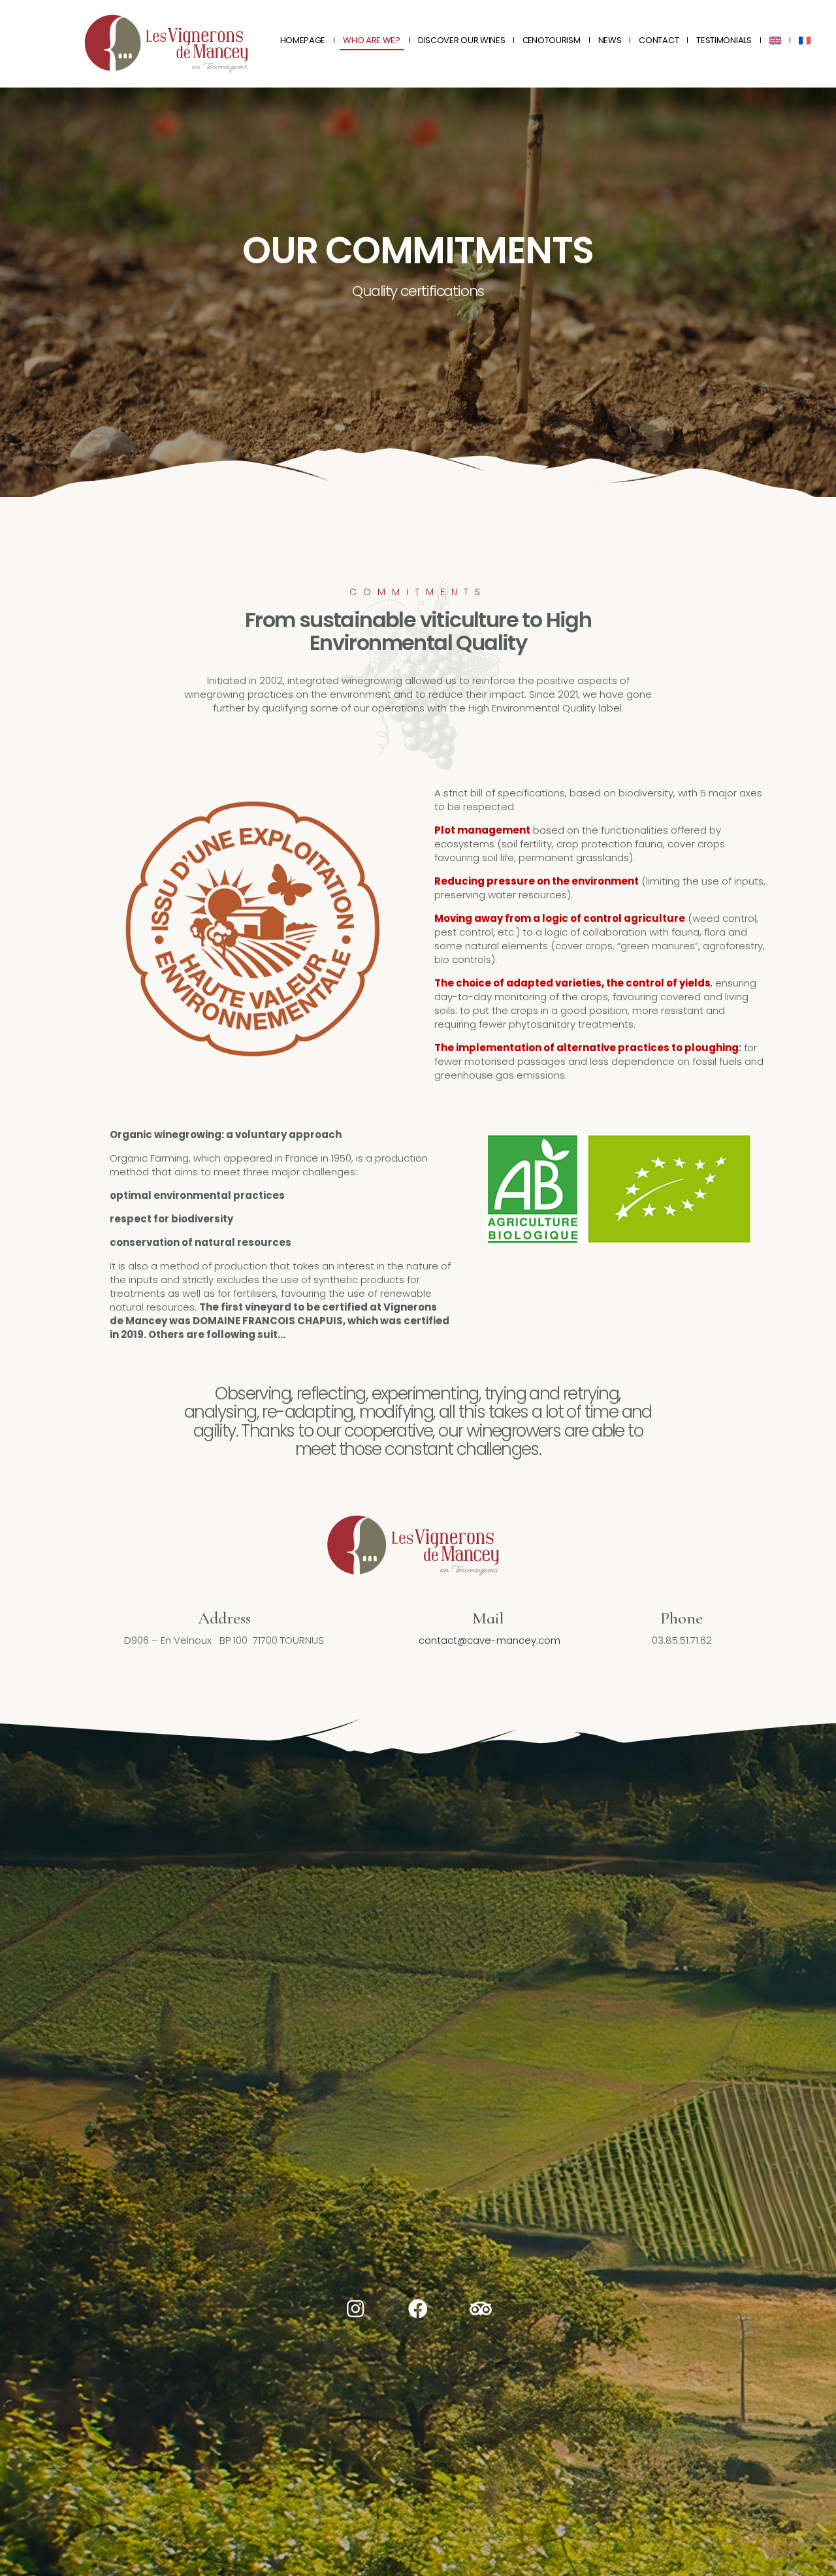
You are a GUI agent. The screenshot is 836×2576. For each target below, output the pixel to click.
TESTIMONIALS (724, 40)
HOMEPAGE (303, 40)
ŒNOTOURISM (551, 40)
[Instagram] (355, 2309)
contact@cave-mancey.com (490, 1640)
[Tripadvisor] (481, 2309)
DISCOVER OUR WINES (462, 40)
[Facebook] (418, 2309)
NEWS (610, 40)
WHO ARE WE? (372, 40)
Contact (659, 40)
